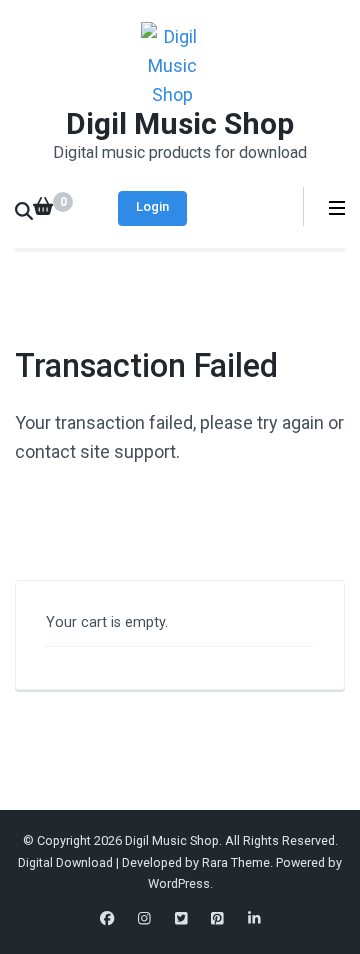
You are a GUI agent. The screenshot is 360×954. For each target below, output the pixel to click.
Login (152, 206)
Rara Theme (236, 862)
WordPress (179, 883)
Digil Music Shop (180, 123)
